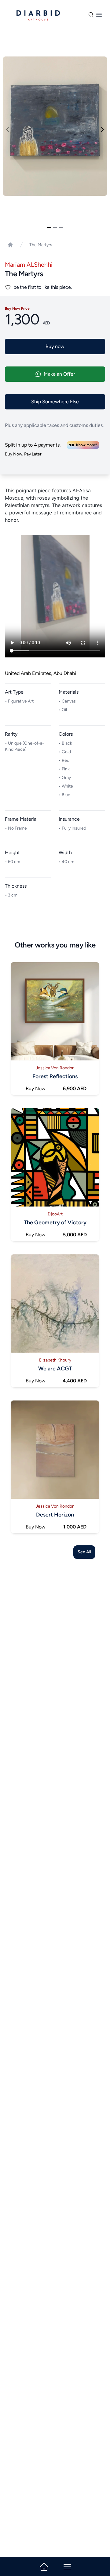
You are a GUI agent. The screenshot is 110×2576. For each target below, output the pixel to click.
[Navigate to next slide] (102, 130)
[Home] (10, 245)
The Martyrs (41, 245)
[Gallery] (55, 130)
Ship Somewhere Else (55, 402)
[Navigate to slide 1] (49, 228)
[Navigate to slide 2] (55, 228)
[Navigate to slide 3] (61, 228)
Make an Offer (59, 374)
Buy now (55, 346)
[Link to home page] (44, 2567)
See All (84, 1552)
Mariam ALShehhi (29, 265)
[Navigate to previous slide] (8, 130)
